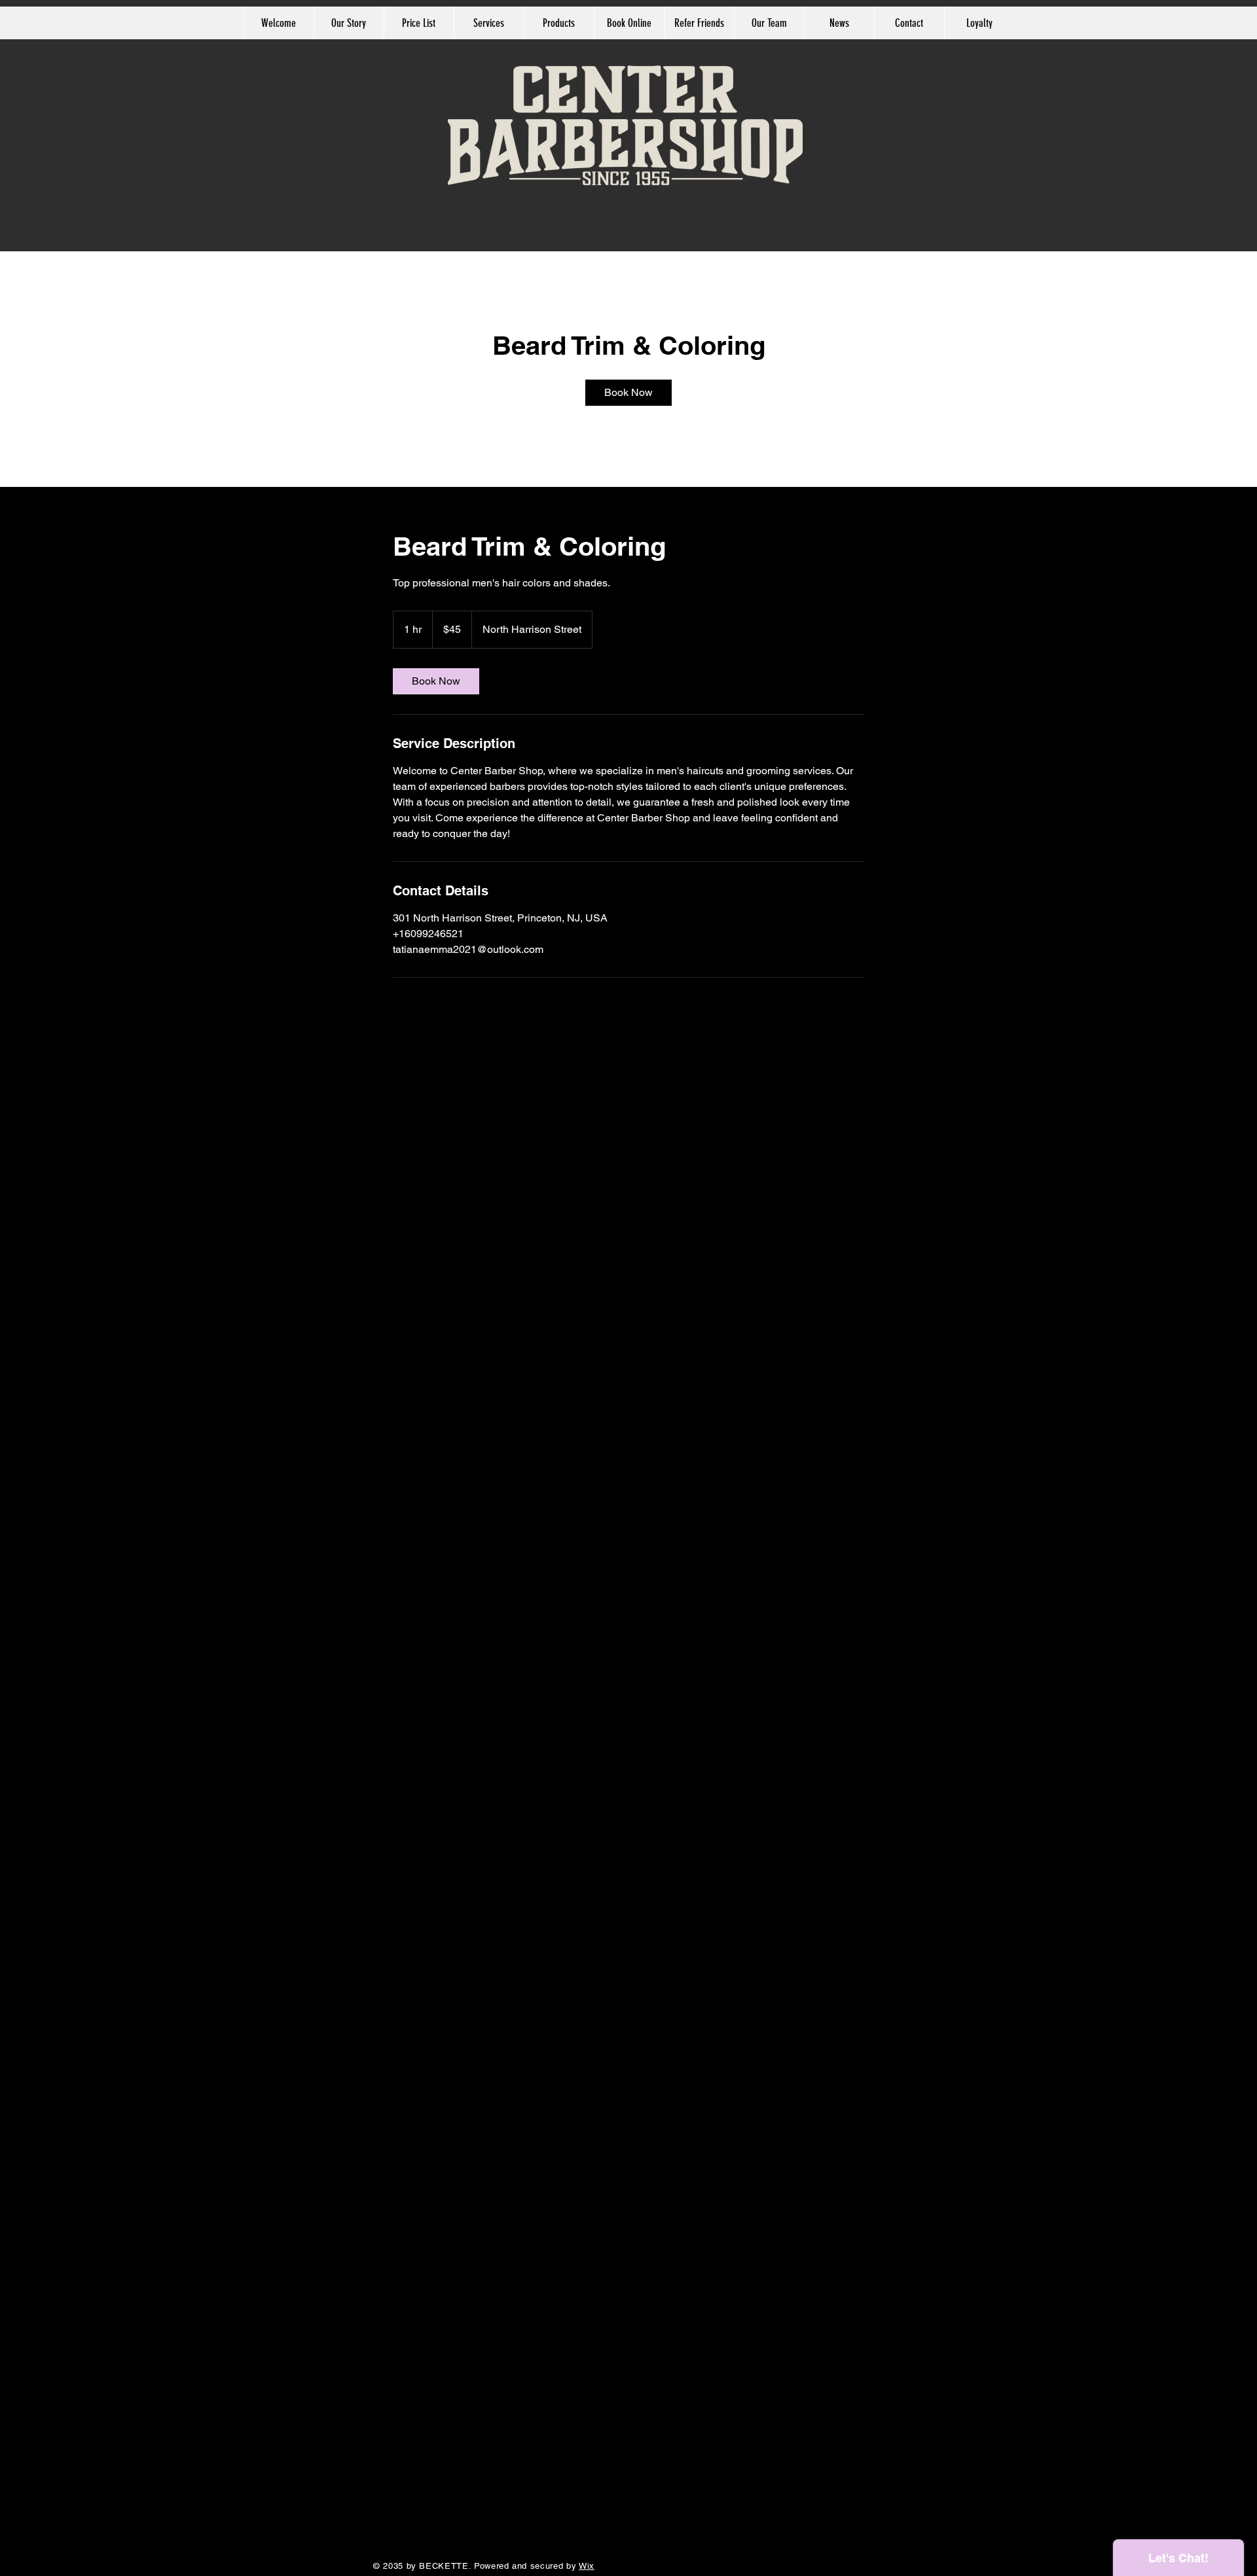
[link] (628, 393)
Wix (587, 2566)
